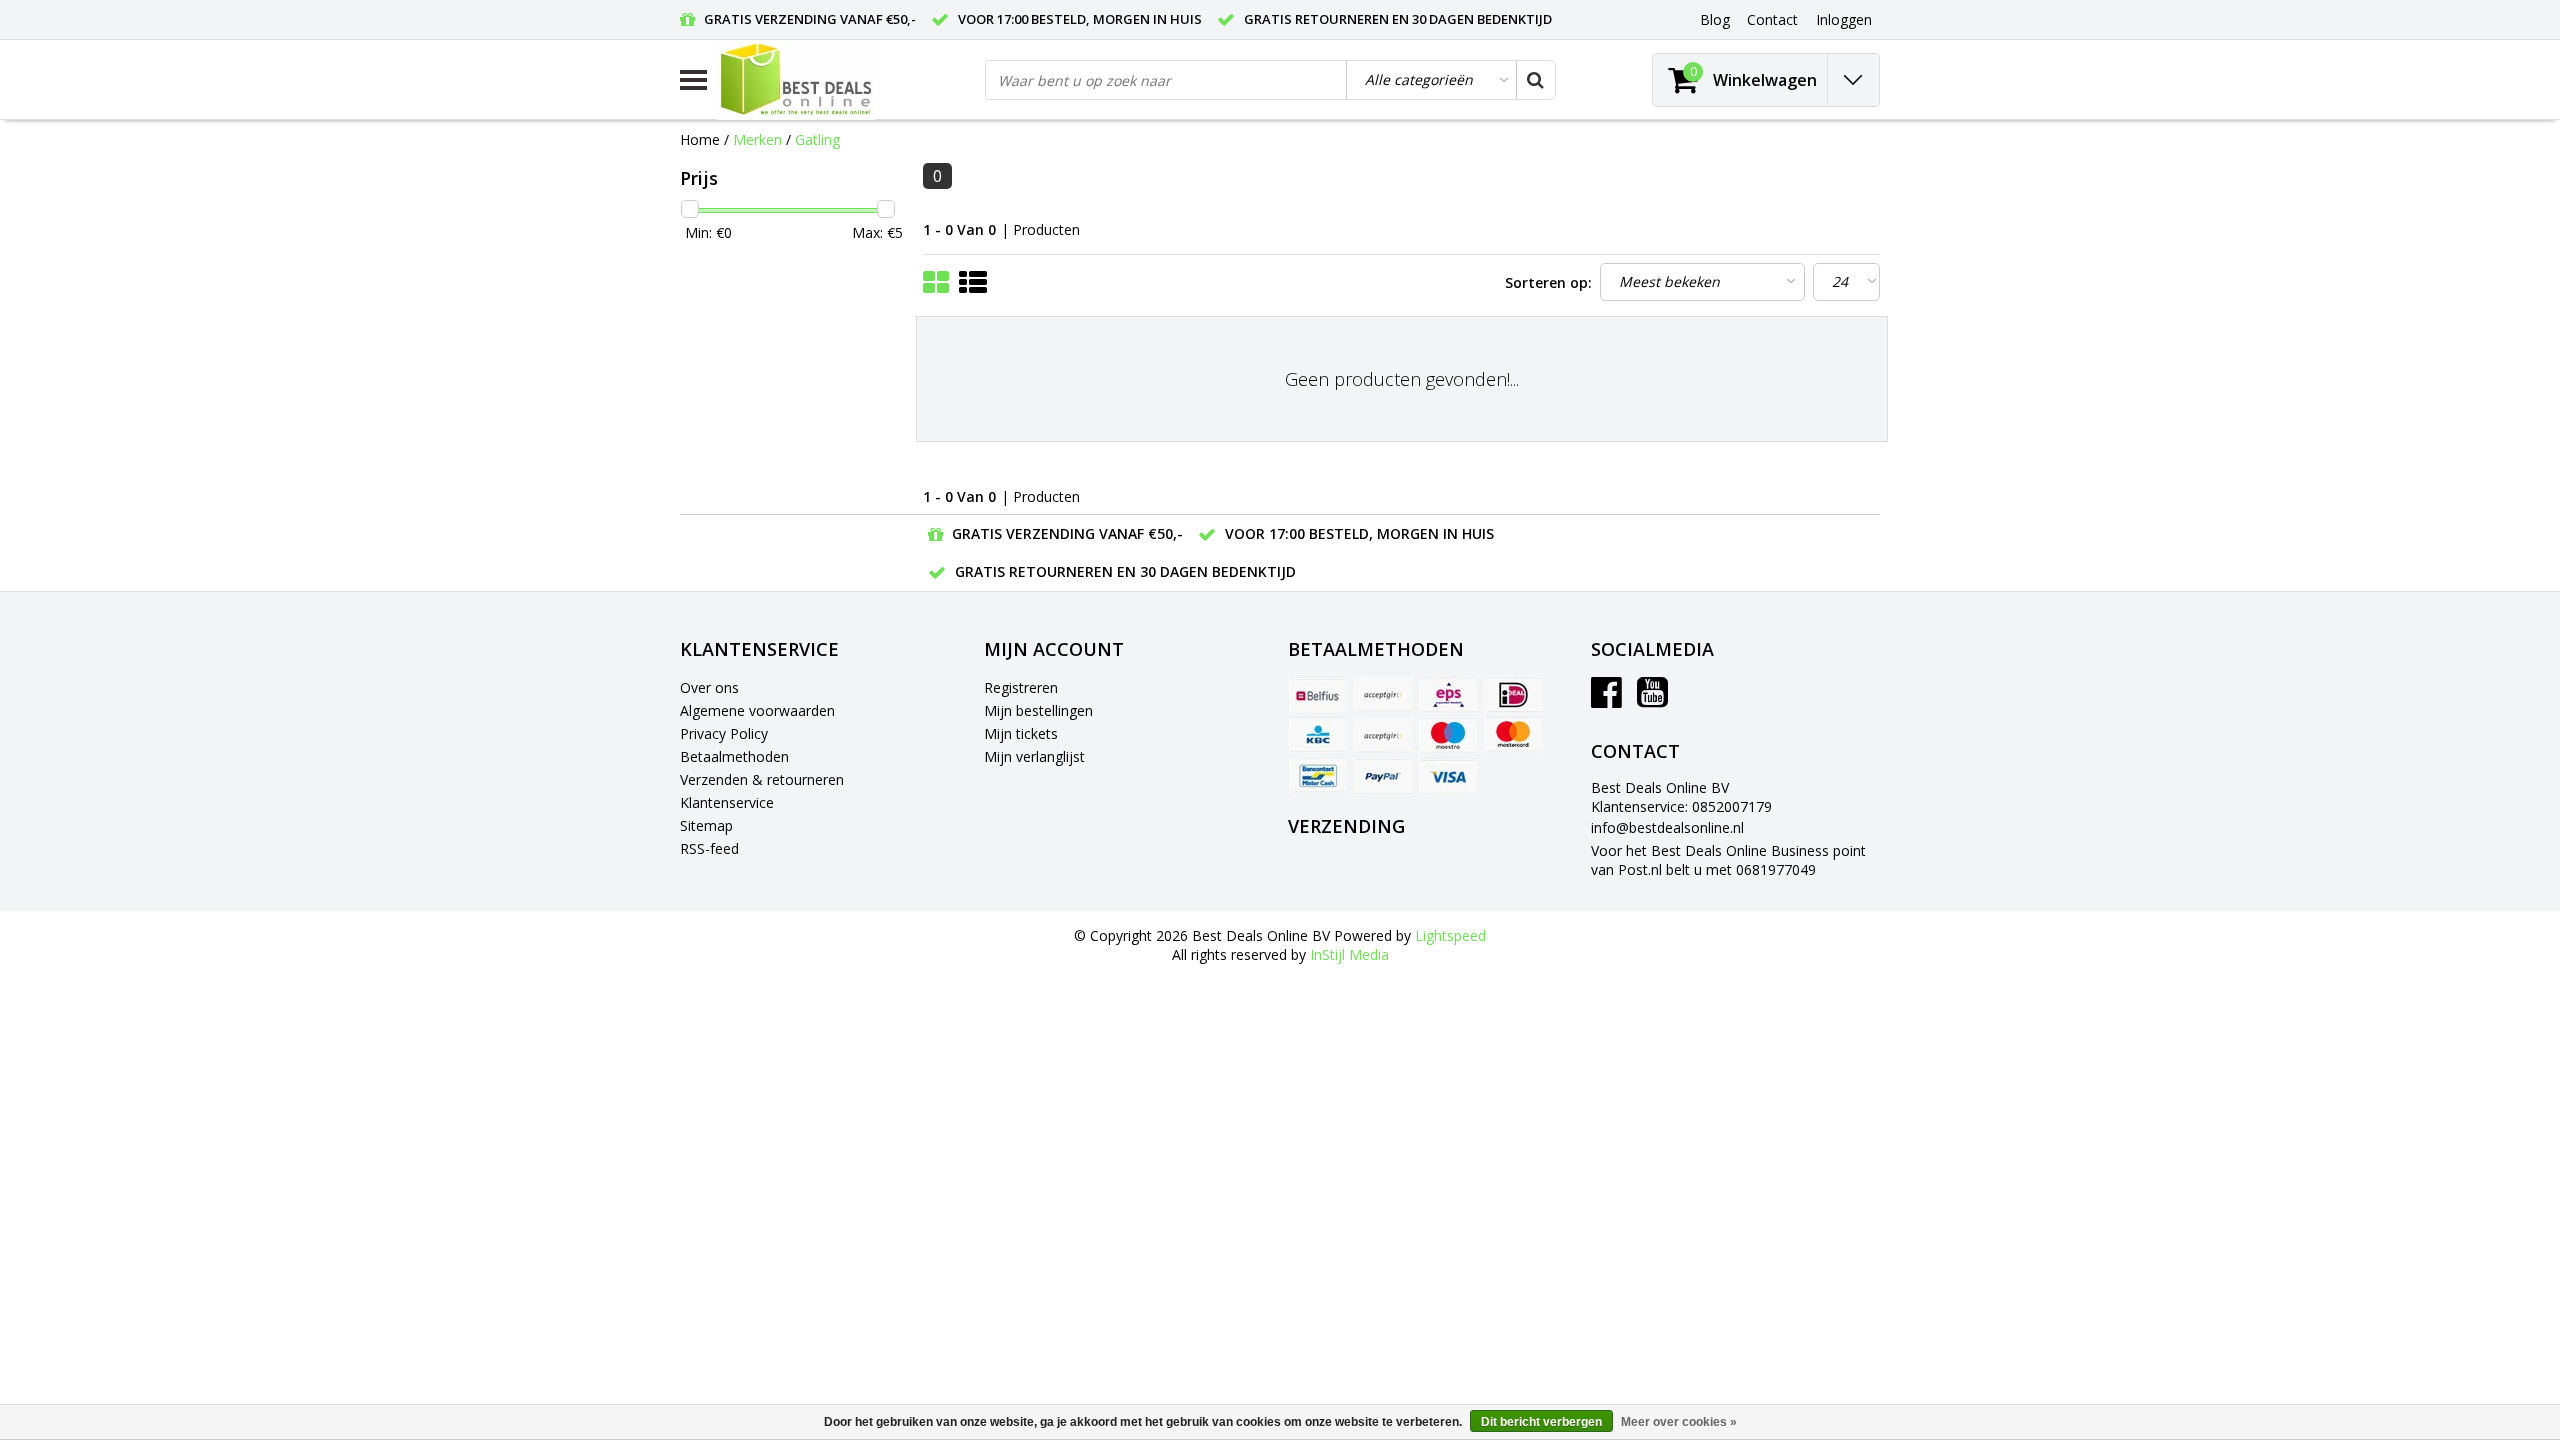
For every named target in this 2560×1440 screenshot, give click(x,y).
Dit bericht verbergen (1541, 1422)
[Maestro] (1448, 735)
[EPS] (1448, 694)
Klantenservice (727, 802)
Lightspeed (1450, 935)
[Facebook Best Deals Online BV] (1606, 699)
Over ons (709, 687)
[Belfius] (1318, 694)
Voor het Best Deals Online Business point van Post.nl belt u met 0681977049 (1728, 860)
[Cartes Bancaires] (1383, 694)
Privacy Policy (724, 733)
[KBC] (1318, 735)
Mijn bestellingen (1038, 710)
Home (700, 139)
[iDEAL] (1513, 694)
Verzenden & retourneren (762, 779)
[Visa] (1448, 776)
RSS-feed (709, 848)
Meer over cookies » (1679, 1422)
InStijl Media (1349, 954)
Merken (757, 139)
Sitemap (706, 825)
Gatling (817, 139)
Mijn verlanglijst (1034, 756)
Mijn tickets (1021, 733)
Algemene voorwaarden (757, 710)
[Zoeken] (1535, 80)
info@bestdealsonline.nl (1667, 827)
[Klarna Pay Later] (1383, 735)
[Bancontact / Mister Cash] (1318, 776)
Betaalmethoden (734, 756)
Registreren (1021, 687)
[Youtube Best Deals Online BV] (1652, 699)
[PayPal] (1383, 776)
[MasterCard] (1513, 735)
